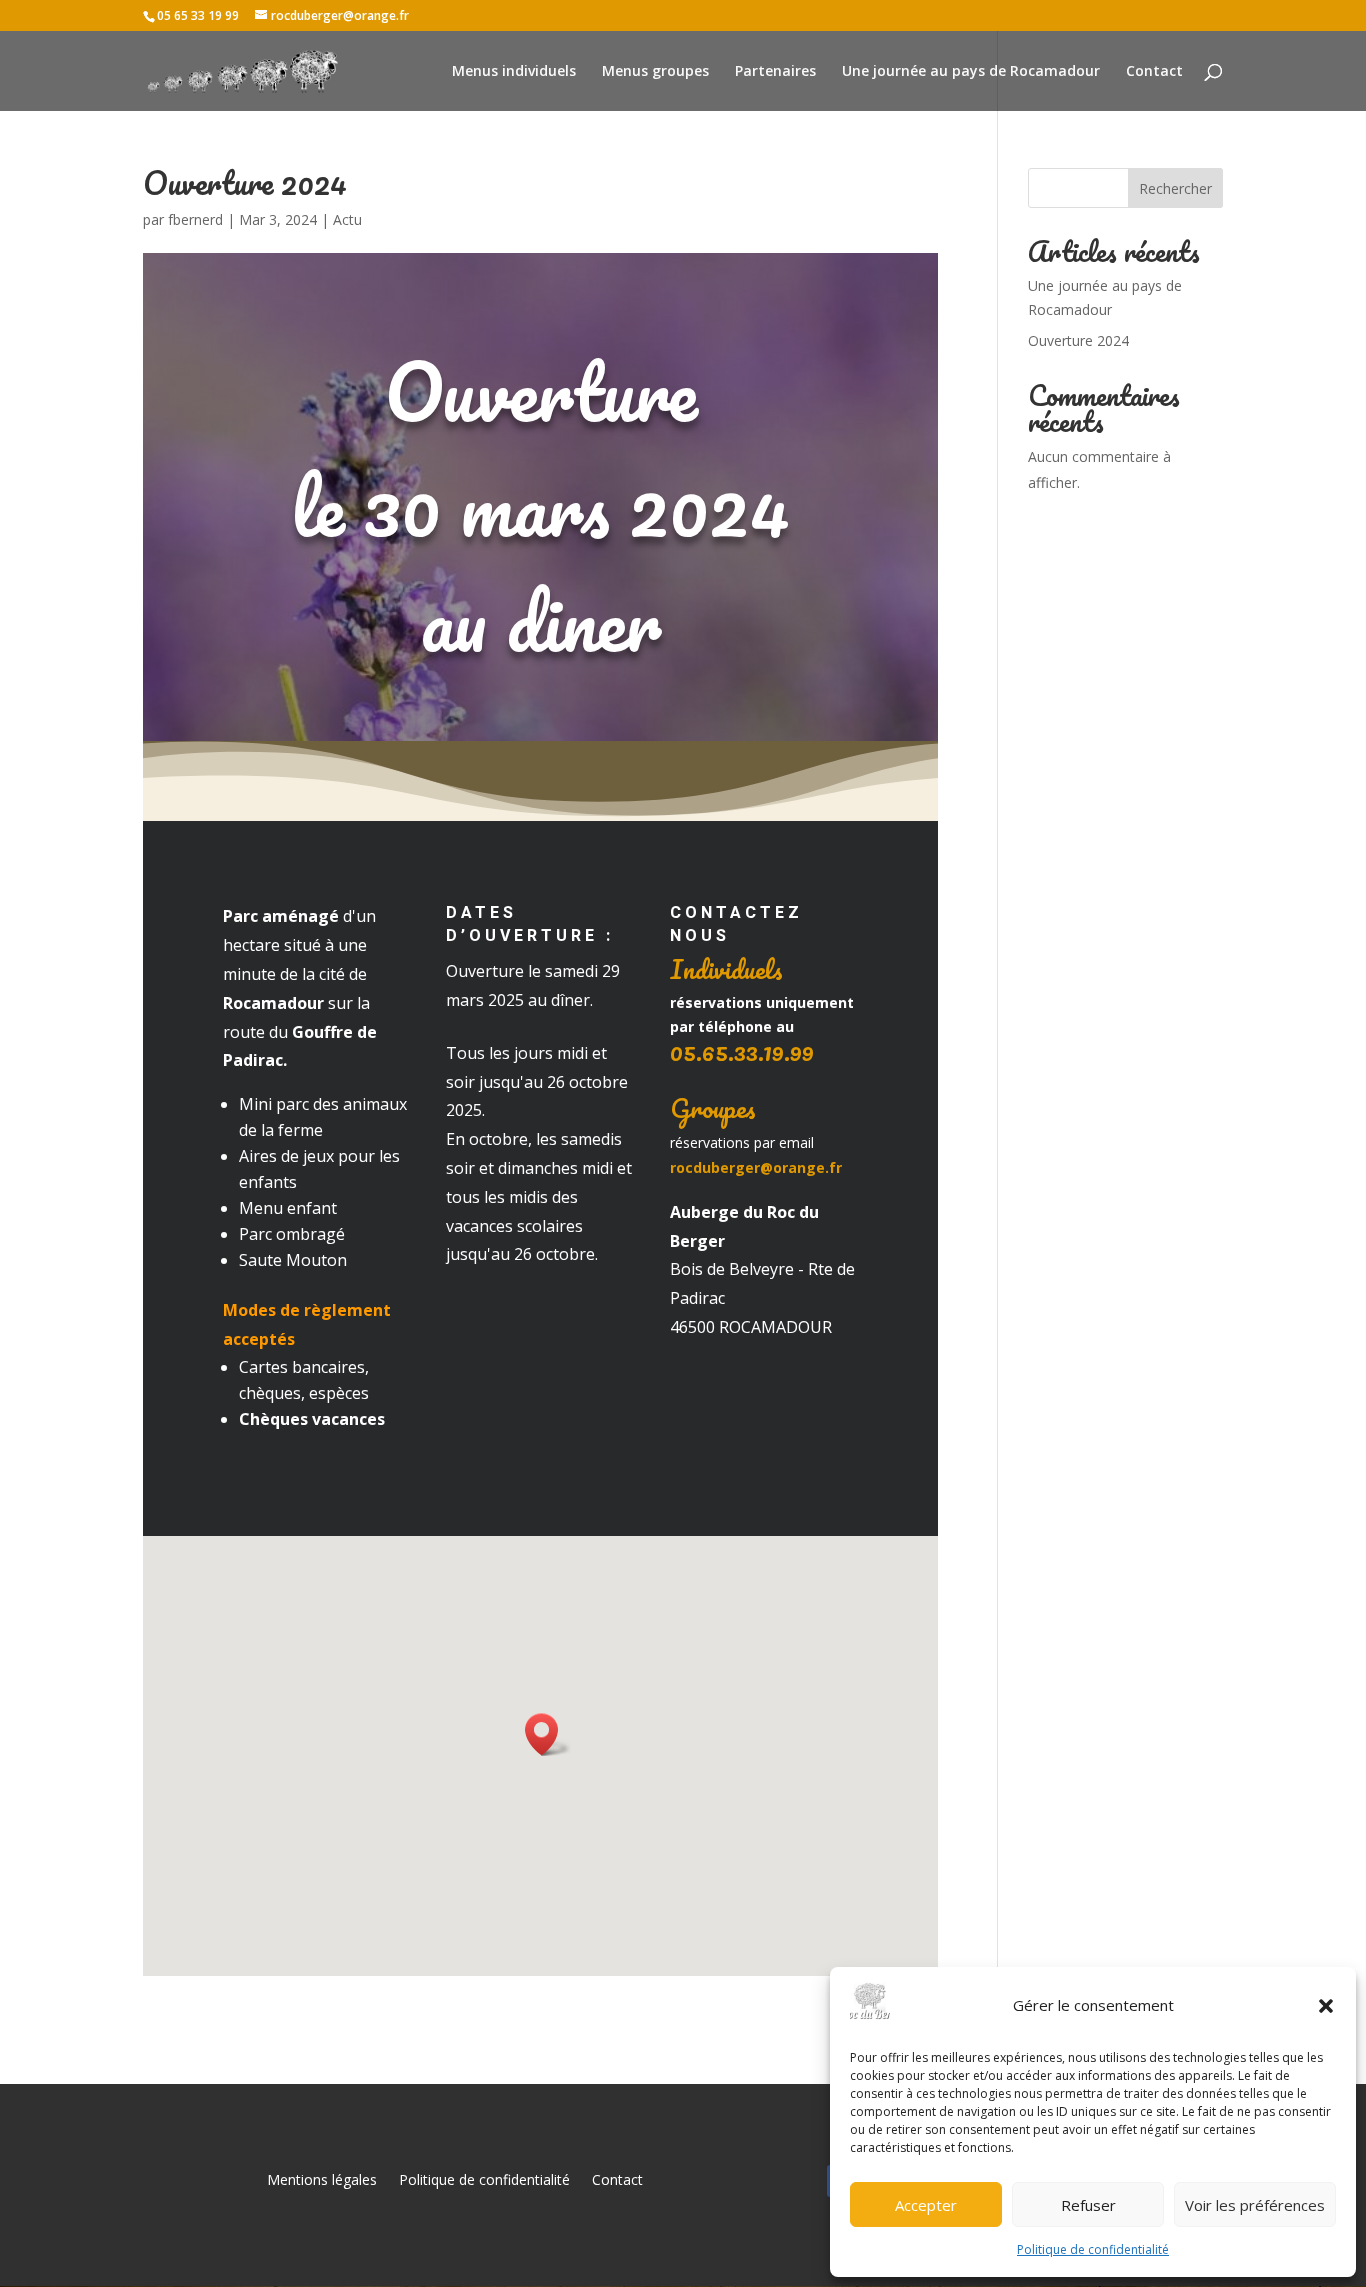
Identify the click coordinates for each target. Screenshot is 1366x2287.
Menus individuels (514, 72)
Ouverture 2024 (1078, 340)
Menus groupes (655, 72)
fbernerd (195, 219)
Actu (347, 219)
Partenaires (775, 72)
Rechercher (1175, 188)
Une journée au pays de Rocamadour (971, 72)
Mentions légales (322, 2181)
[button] (1326, 2006)
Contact (1154, 72)
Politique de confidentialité (1093, 2249)
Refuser (1088, 2205)
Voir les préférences (1255, 2205)
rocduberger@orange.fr (756, 1167)
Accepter (926, 2205)
